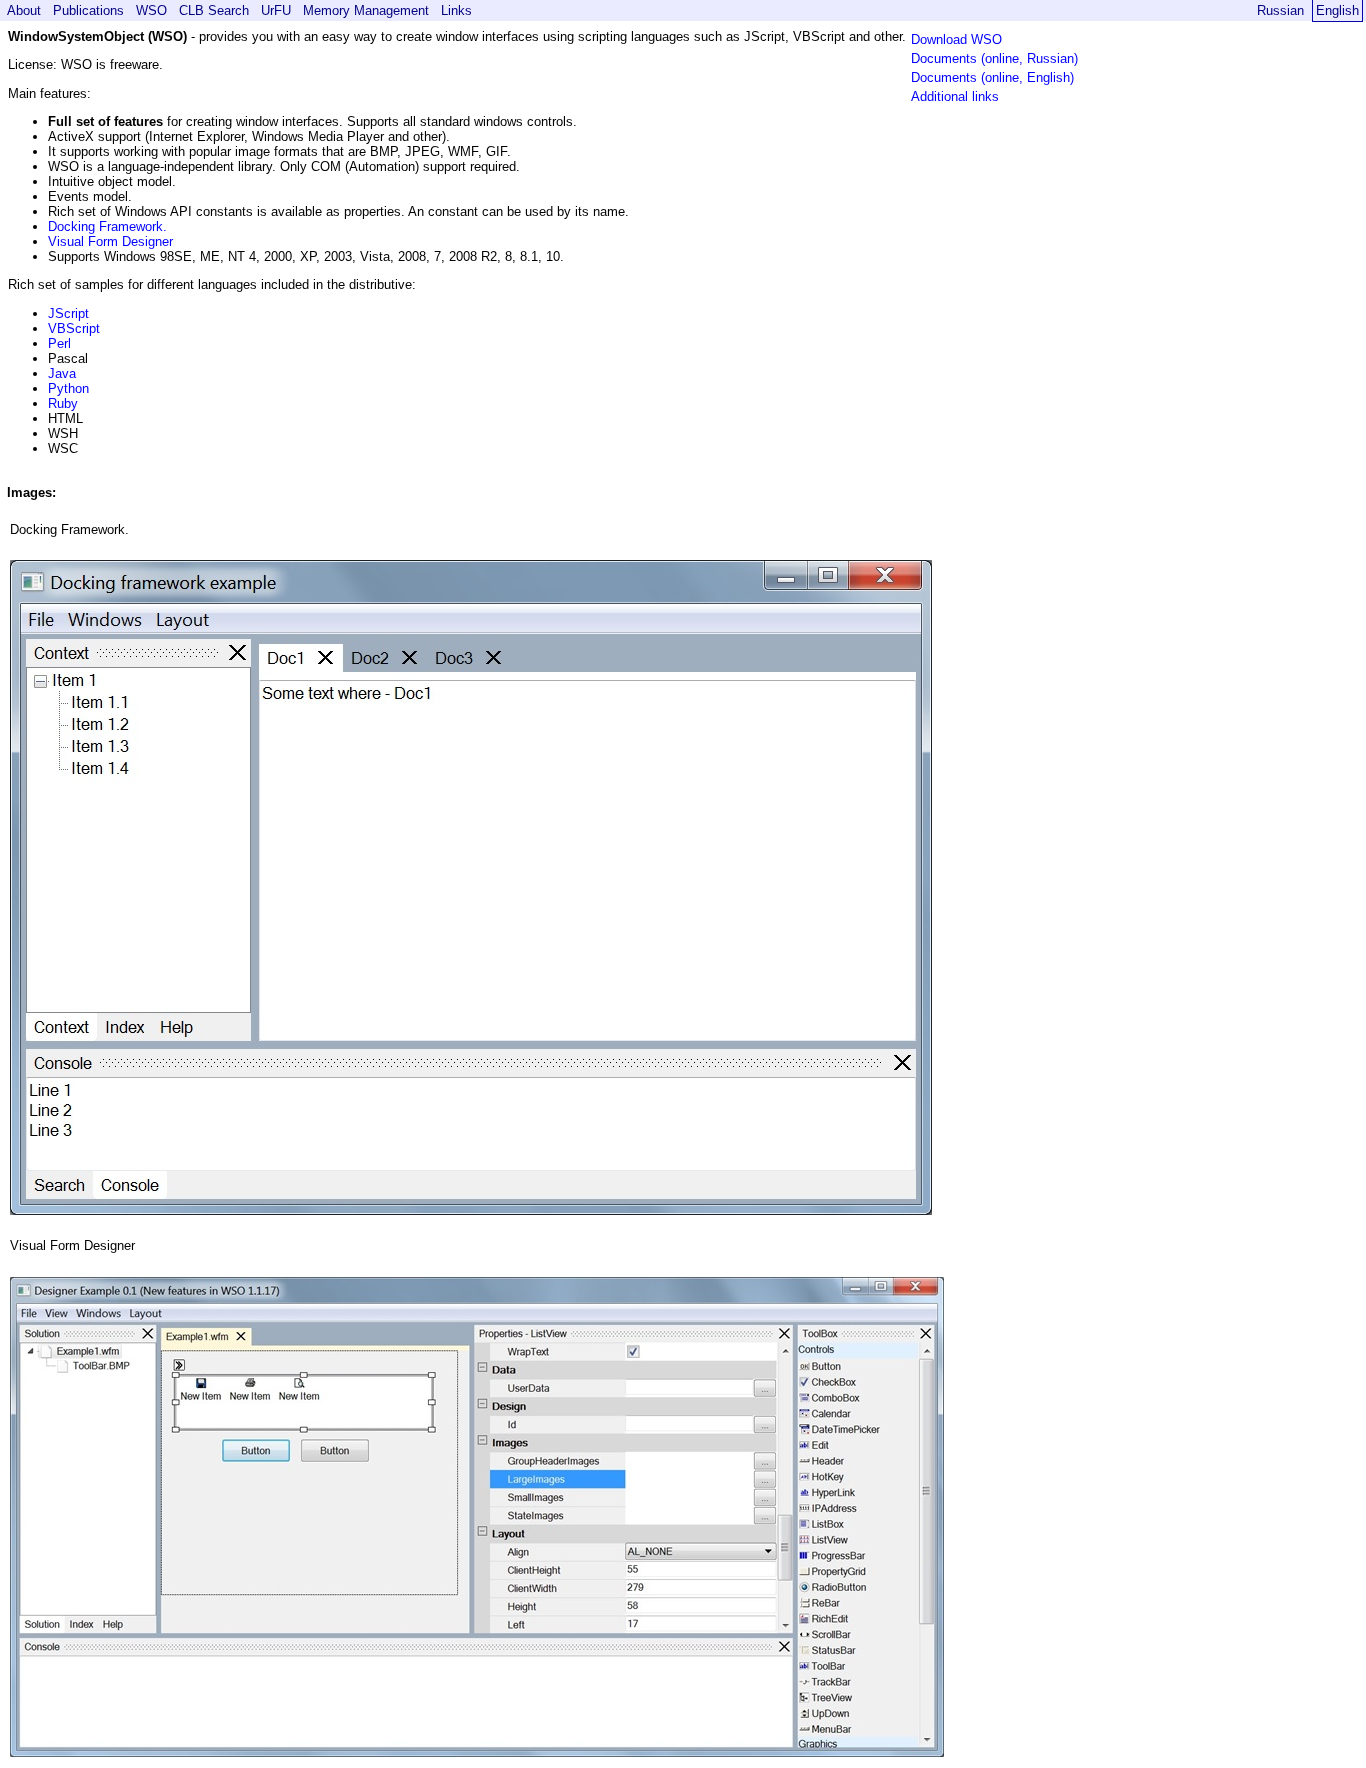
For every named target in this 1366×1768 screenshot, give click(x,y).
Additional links (955, 96)
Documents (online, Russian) (994, 58)
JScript (68, 313)
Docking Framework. (107, 226)
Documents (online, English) (992, 77)
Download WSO (956, 39)
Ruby (63, 403)
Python (68, 388)
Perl (59, 343)
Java (62, 373)
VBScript (74, 328)
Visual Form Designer (110, 241)
